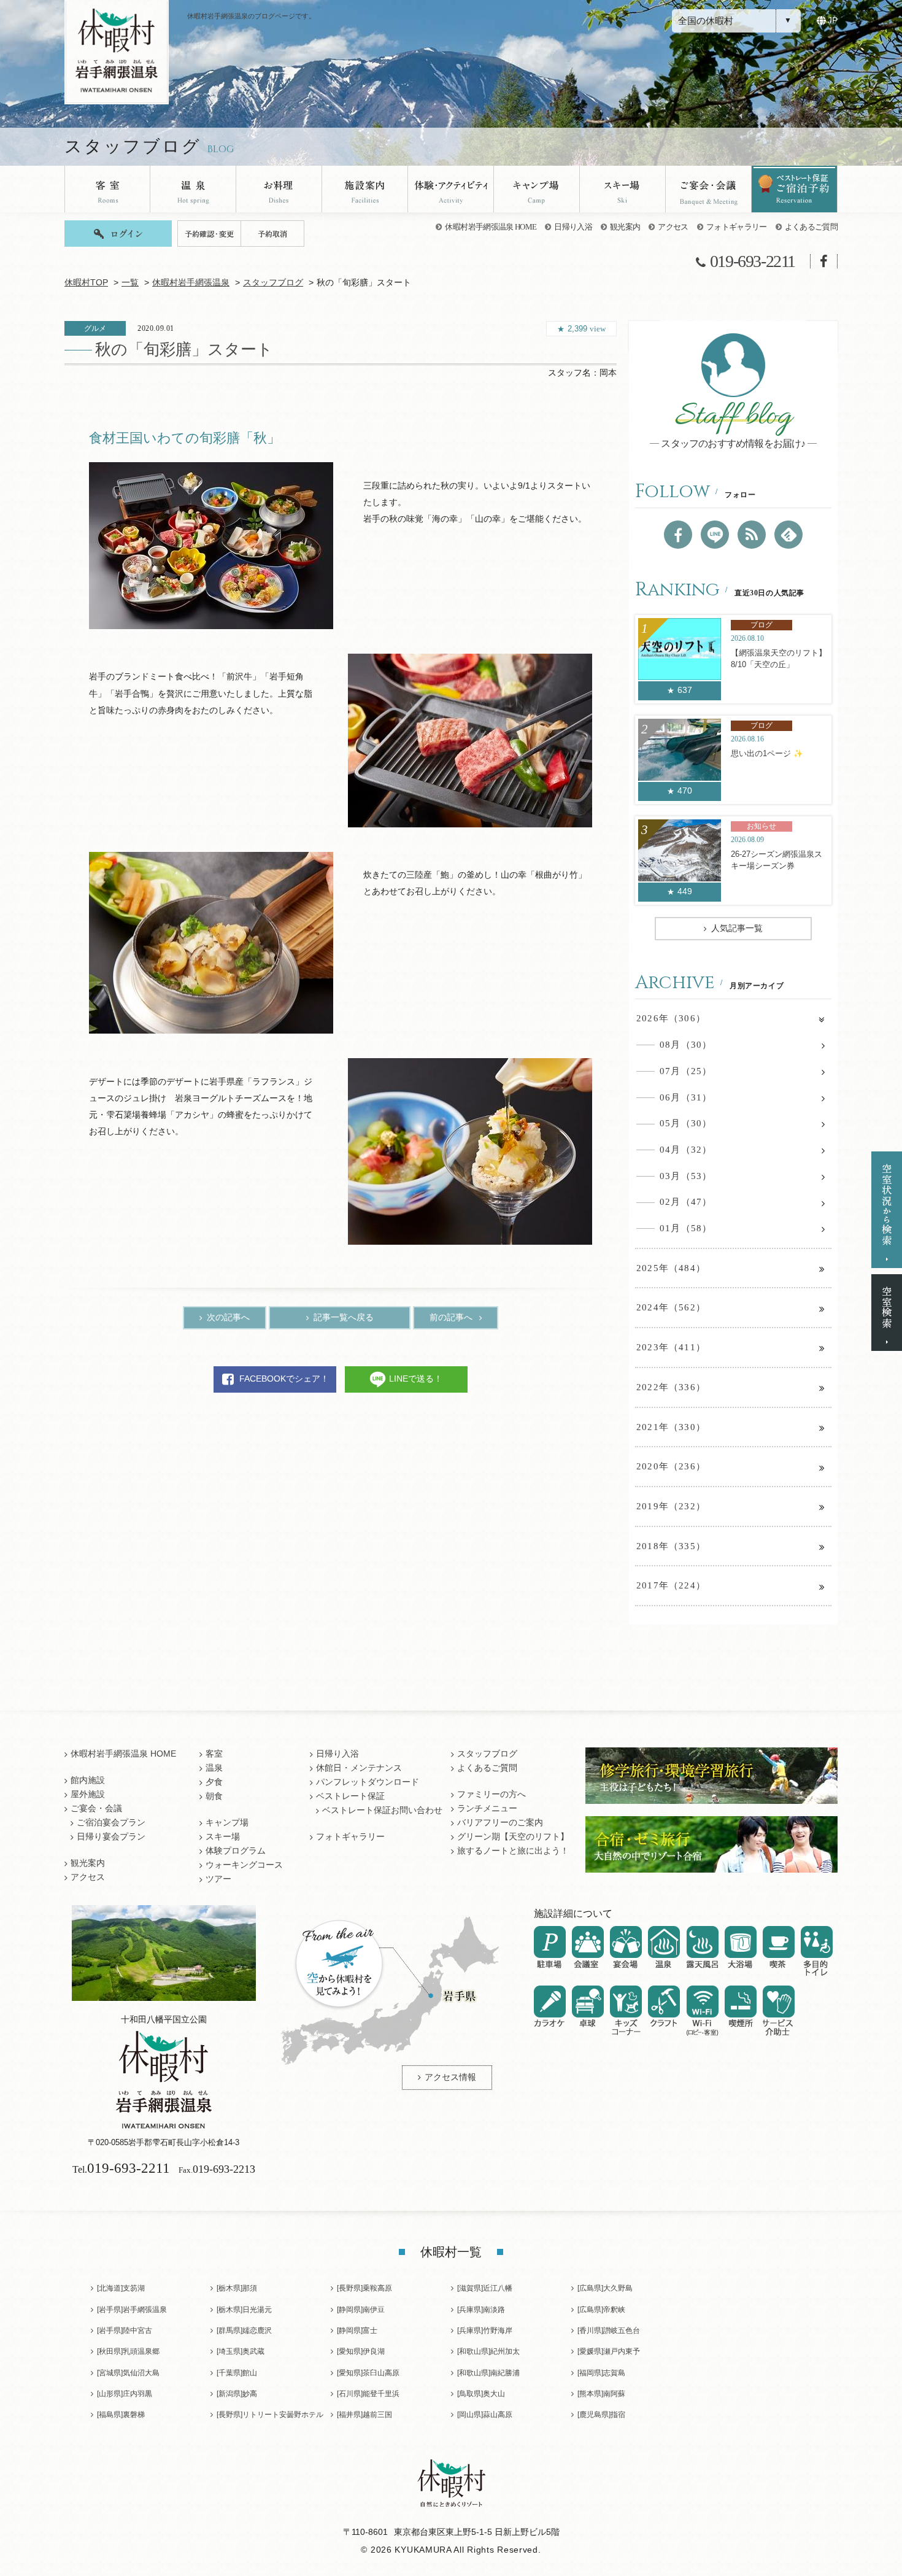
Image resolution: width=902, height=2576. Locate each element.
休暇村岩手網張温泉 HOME (491, 227)
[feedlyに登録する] (788, 535)
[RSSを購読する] (752, 535)
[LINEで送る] (715, 535)
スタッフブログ (273, 283)
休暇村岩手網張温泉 (191, 283)
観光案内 (625, 227)
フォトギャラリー (737, 227)
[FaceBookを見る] (678, 535)
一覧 (130, 283)
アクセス (673, 227)
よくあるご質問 (811, 227)
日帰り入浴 (573, 227)
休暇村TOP (86, 283)
